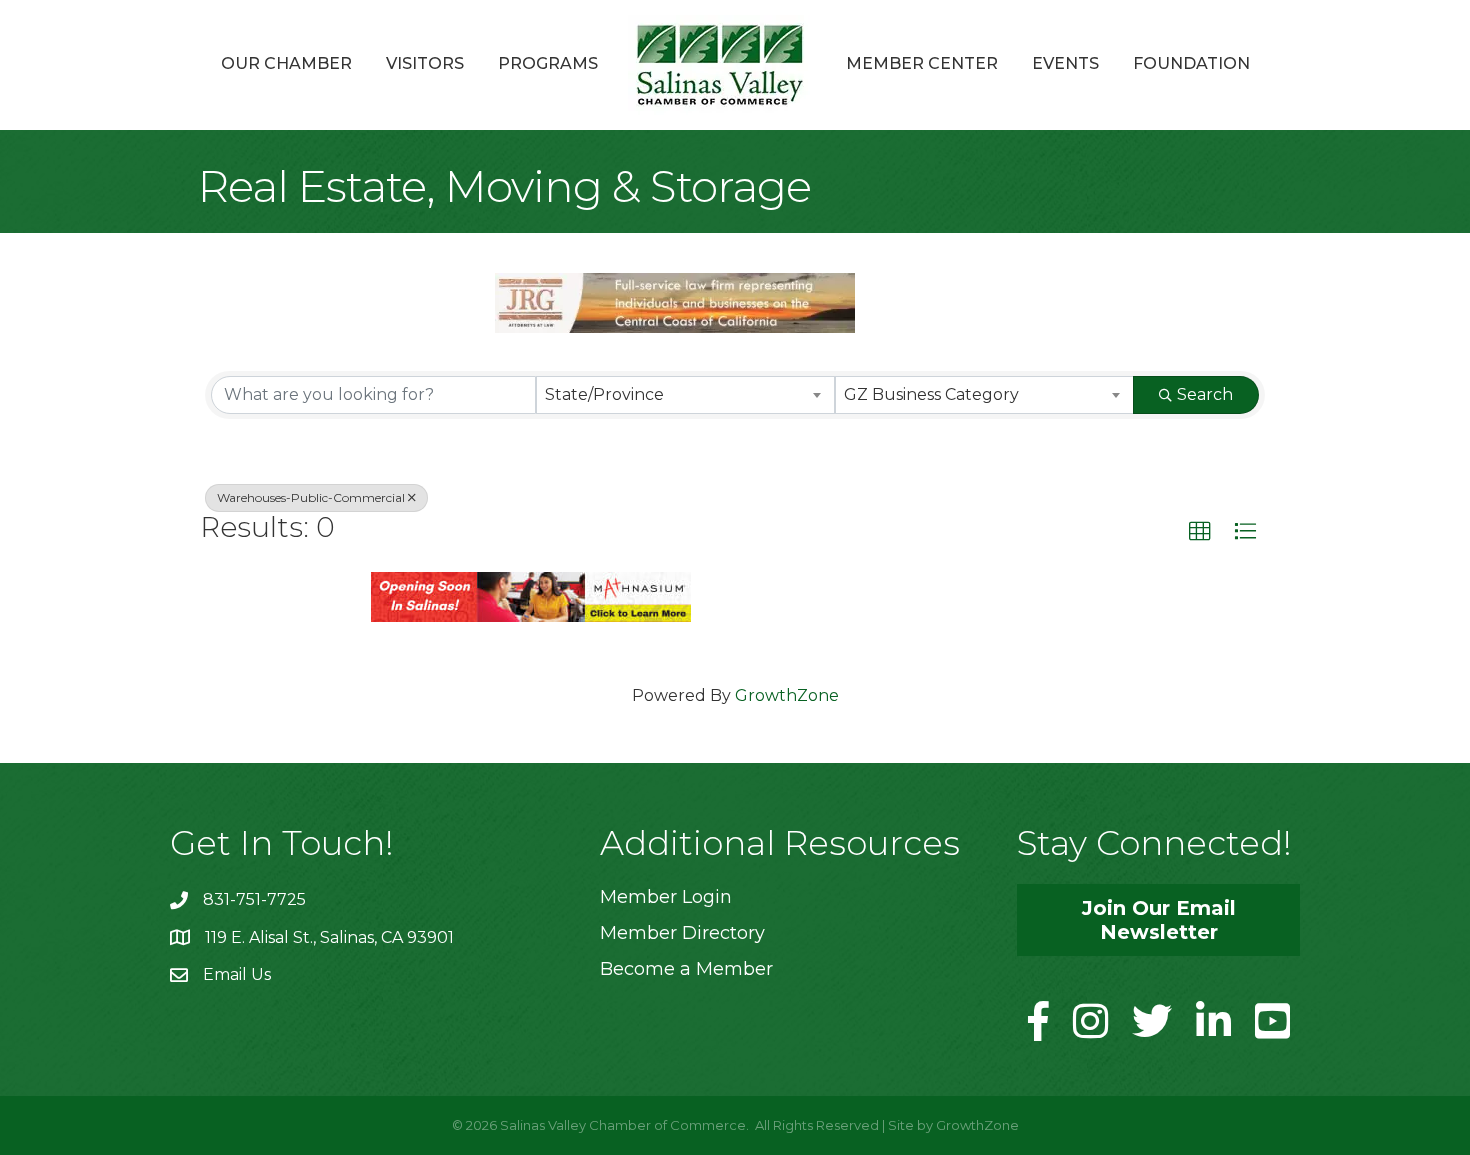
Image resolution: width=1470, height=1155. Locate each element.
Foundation (1191, 63)
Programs (548, 63)
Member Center (922, 63)
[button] (1200, 532)
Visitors (425, 63)
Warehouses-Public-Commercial (311, 497)
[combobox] (685, 395)
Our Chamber (286, 63)
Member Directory (682, 933)
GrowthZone (787, 695)
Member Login (666, 897)
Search (1205, 394)
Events (1065, 63)
